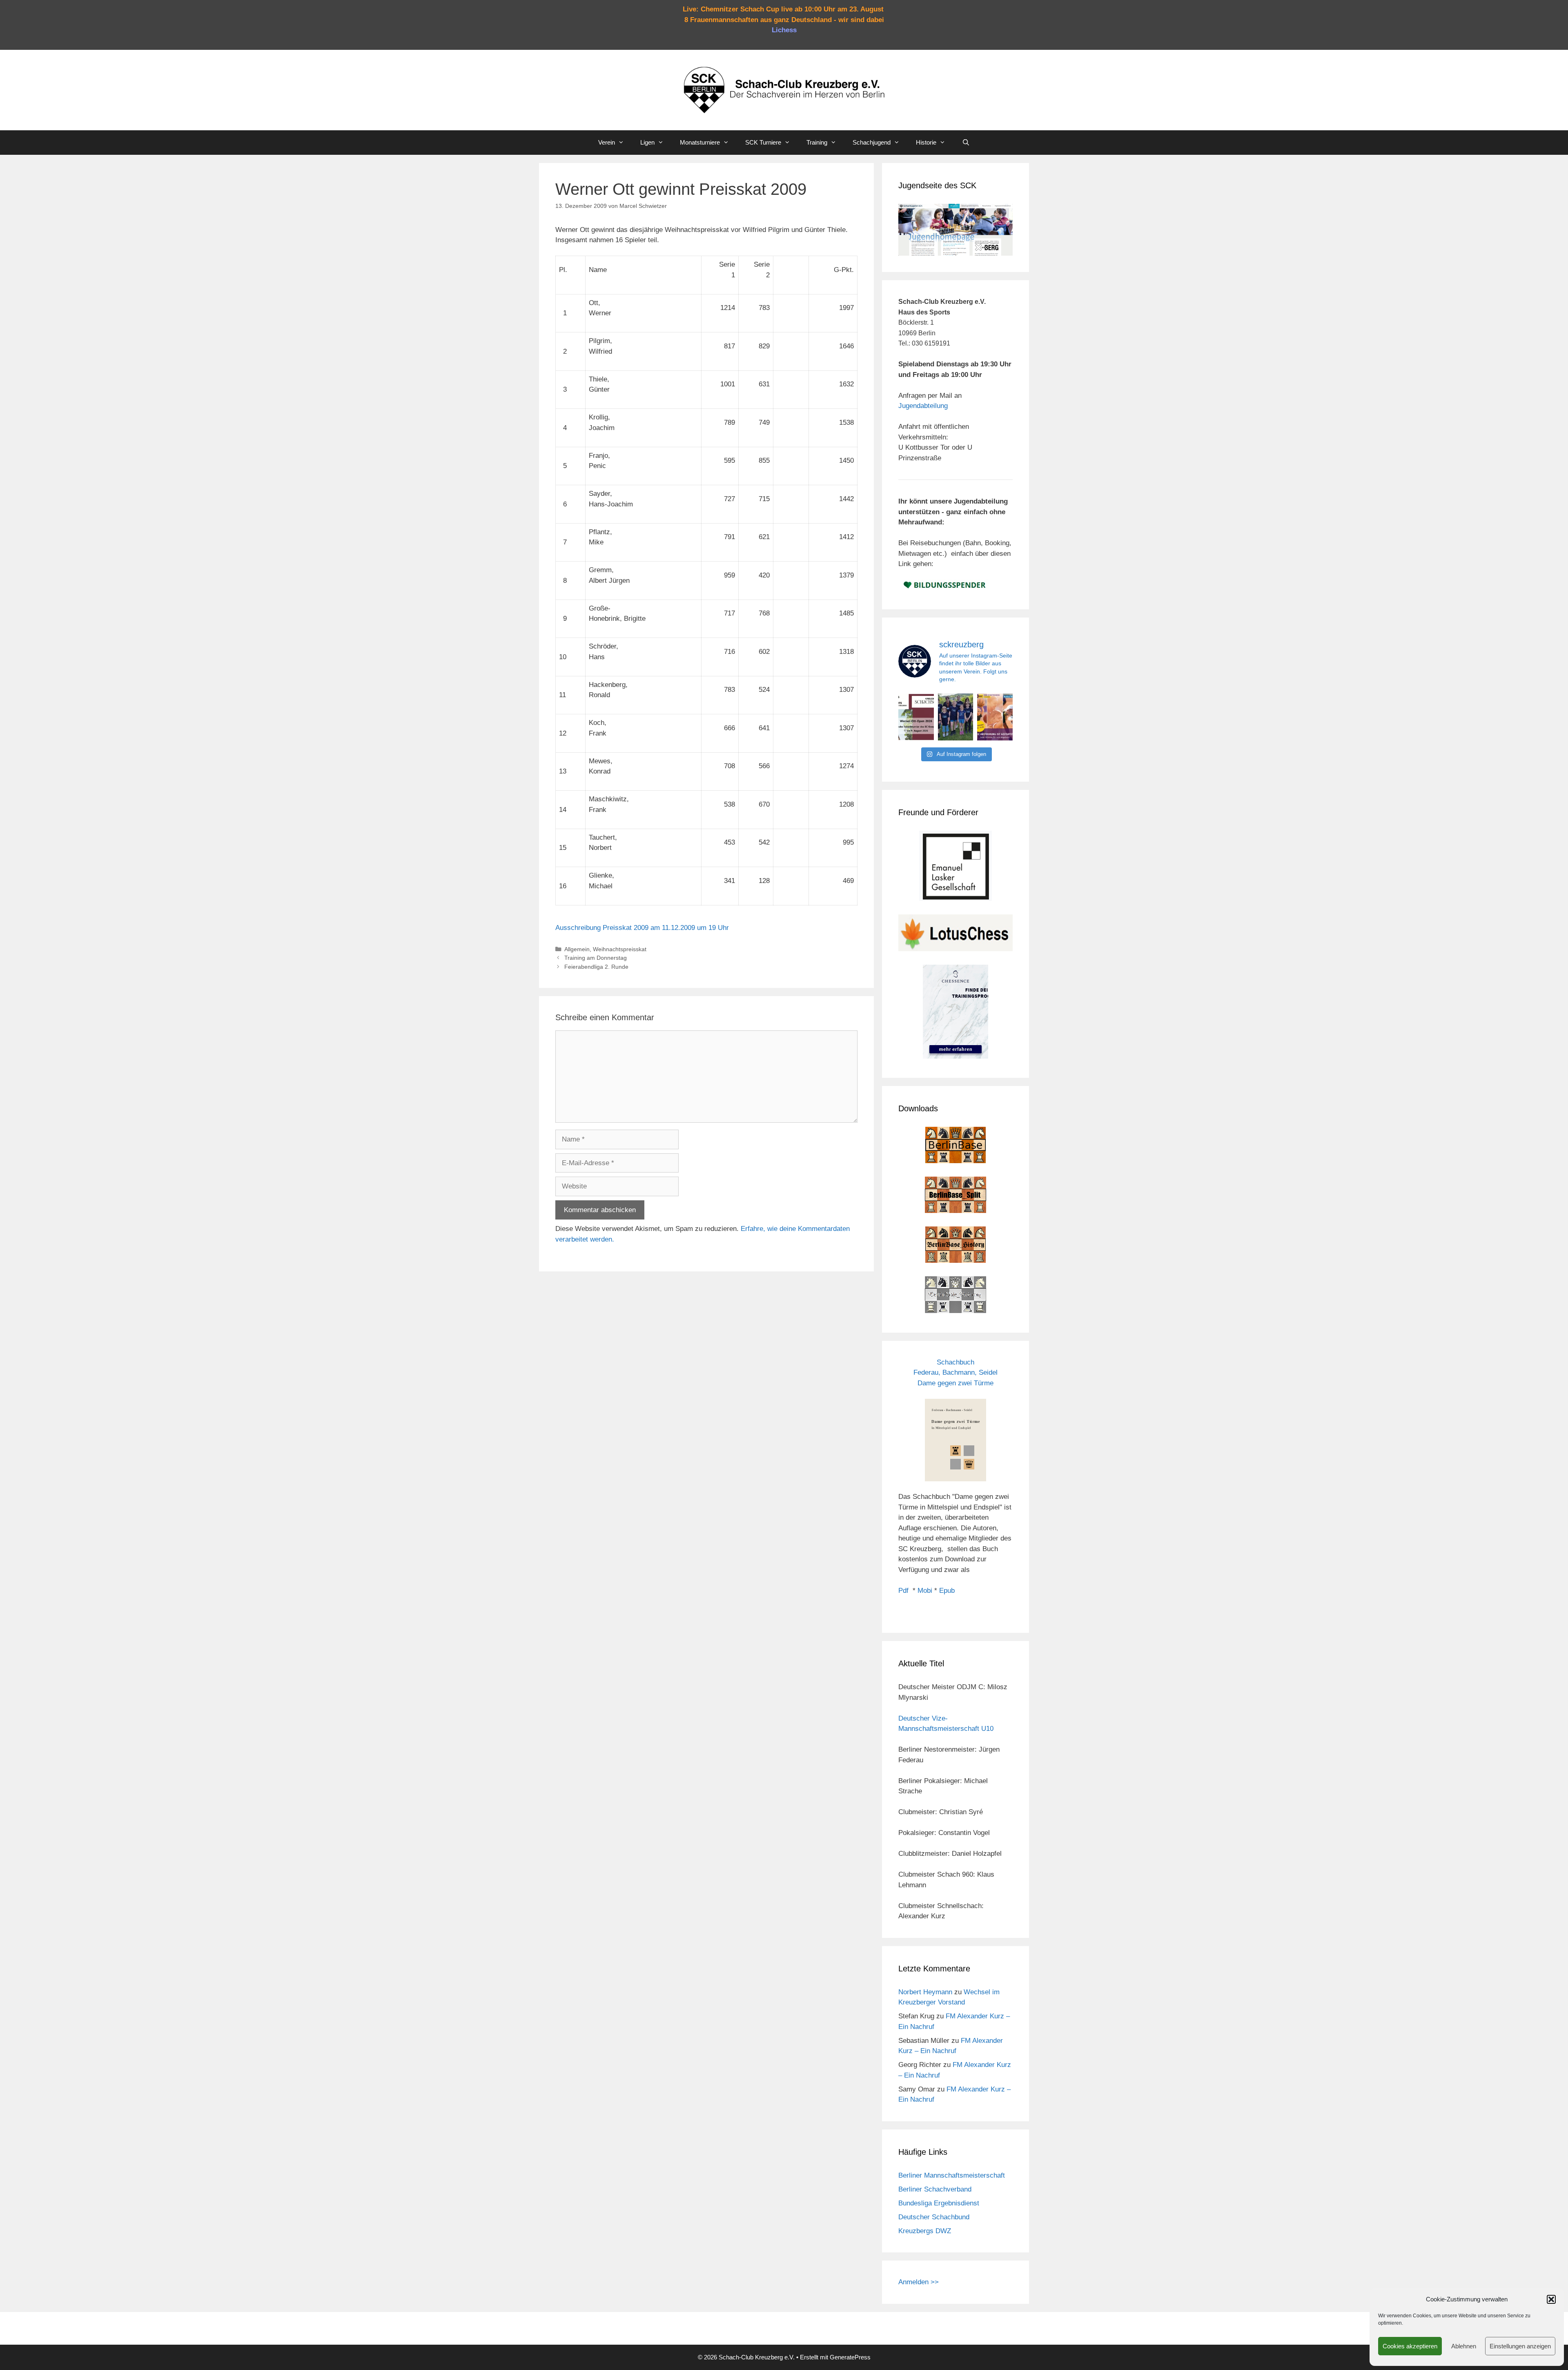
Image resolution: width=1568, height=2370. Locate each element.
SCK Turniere (763, 142)
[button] (1551, 2299)
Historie (926, 142)
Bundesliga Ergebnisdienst (939, 2203)
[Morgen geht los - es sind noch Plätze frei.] (916, 717)
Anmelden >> (919, 2282)
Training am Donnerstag (596, 958)
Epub (947, 1591)
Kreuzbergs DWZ (925, 2231)
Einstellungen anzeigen (1520, 2346)
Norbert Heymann (925, 1992)
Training (817, 142)
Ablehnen (1464, 2346)
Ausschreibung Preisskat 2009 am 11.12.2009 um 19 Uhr (642, 928)
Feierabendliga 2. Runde (596, 967)
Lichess (784, 30)
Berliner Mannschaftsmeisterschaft (952, 2175)
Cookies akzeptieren (1410, 2346)
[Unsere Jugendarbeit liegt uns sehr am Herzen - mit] (995, 717)
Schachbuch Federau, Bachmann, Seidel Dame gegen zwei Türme (955, 1373)
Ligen (647, 142)
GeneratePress (850, 2357)
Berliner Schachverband (935, 2189)
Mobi (925, 1591)
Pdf (903, 1591)
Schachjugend (872, 142)
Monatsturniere (700, 142)
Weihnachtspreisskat (620, 949)
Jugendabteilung (923, 406)
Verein (607, 142)
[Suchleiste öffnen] (966, 143)
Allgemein (577, 949)
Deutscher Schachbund (934, 2217)
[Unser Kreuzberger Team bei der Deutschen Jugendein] (956, 717)
